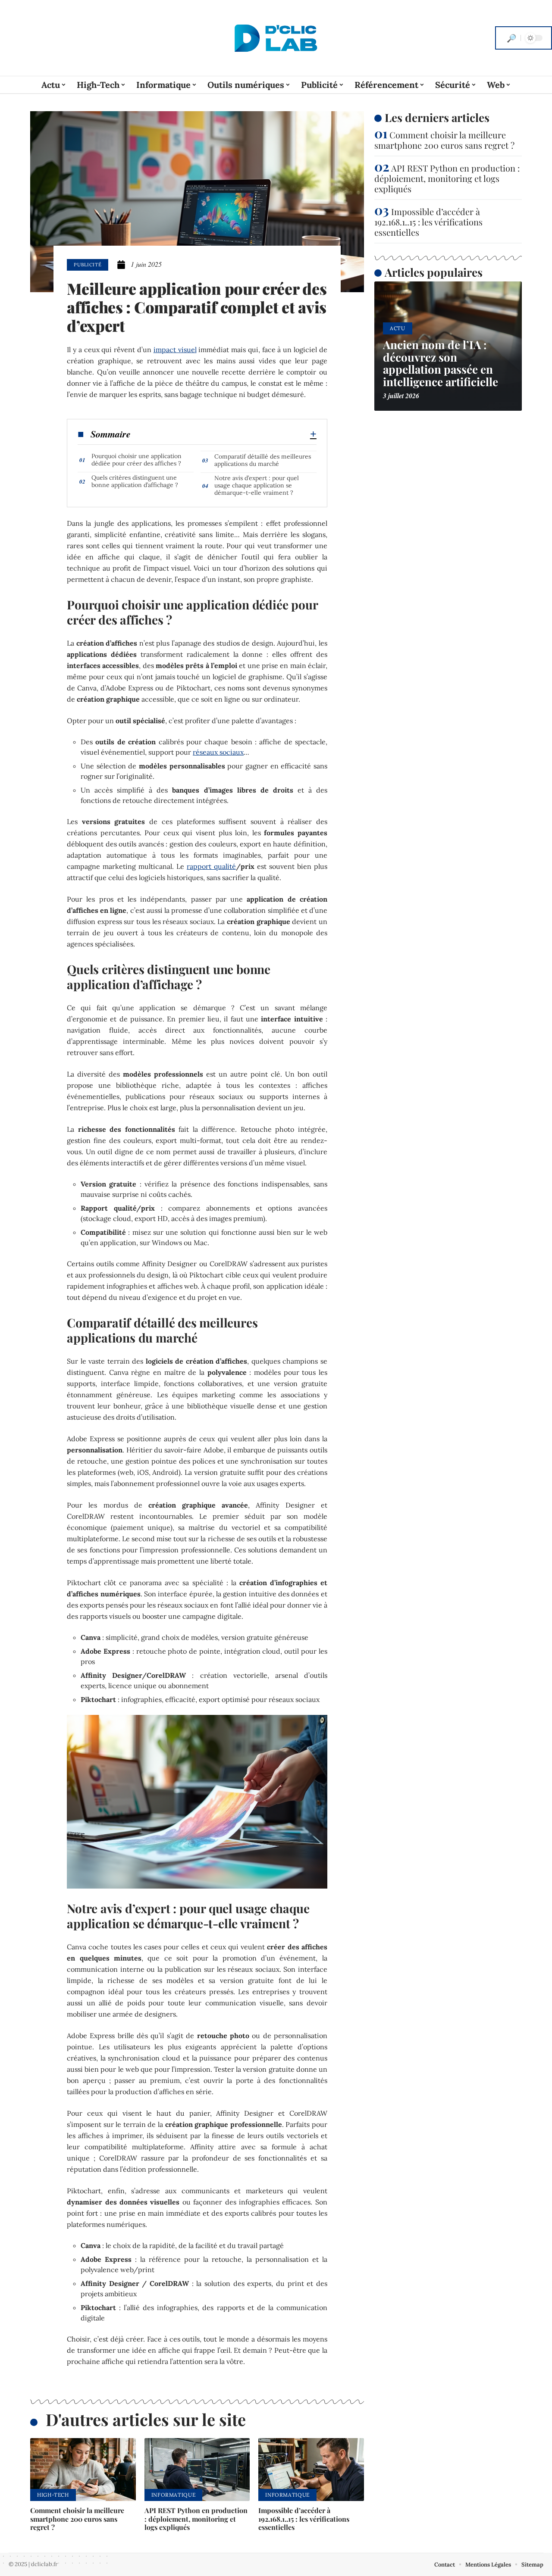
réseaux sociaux (218, 752)
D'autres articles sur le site (146, 2419)
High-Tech (53, 2495)
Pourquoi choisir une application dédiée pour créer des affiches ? (136, 460)
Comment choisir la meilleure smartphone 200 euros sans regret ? (77, 2518)
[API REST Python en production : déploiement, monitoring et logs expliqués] (197, 2470)
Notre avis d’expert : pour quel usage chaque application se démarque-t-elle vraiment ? (257, 485)
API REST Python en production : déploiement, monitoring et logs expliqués (196, 2518)
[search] (511, 38)
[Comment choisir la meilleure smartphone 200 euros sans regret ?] (83, 2470)
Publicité (88, 265)
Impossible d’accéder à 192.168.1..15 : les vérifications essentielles (304, 2518)
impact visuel (175, 350)
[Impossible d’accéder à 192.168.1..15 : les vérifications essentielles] (311, 2470)
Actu (398, 328)
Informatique (174, 2495)
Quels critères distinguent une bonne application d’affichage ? (135, 481)
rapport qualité (211, 866)
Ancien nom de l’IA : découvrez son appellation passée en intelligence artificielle (441, 363)
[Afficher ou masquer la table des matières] (224, 434)
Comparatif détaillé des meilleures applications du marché (263, 460)
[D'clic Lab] (276, 38)
